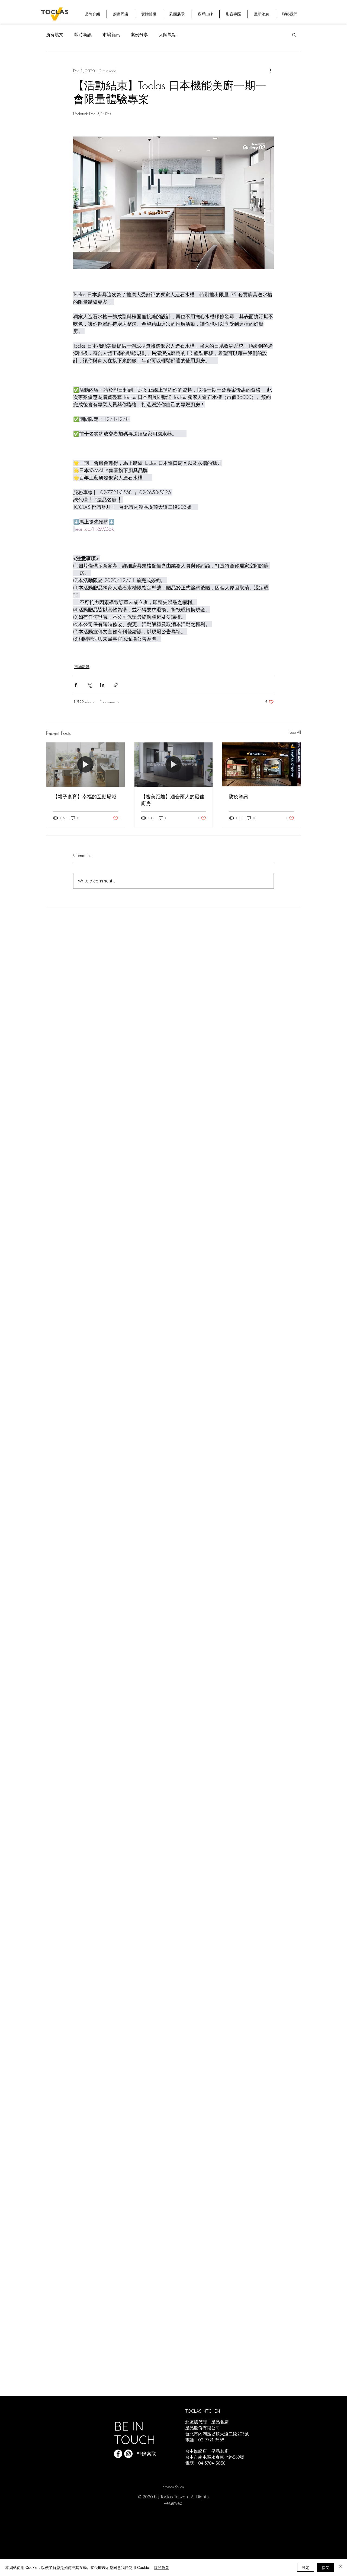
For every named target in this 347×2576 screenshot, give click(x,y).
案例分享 (139, 34)
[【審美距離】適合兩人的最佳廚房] (174, 764)
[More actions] (271, 71)
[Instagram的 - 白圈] (128, 2454)
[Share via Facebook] (76, 685)
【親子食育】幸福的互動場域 (85, 796)
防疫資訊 (239, 796)
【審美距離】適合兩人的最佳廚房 (173, 800)
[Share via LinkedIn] (102, 685)
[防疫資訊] (261, 764)
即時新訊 (83, 34)
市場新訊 (111, 34)
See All (295, 732)
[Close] (340, 2567)
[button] (294, 34)
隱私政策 (162, 2567)
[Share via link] (116, 685)
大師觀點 (168, 34)
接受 (326, 2567)
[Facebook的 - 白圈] (118, 2454)
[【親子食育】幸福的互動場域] (86, 764)
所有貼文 (55, 34)
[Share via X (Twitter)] (89, 685)
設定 (306, 2567)
